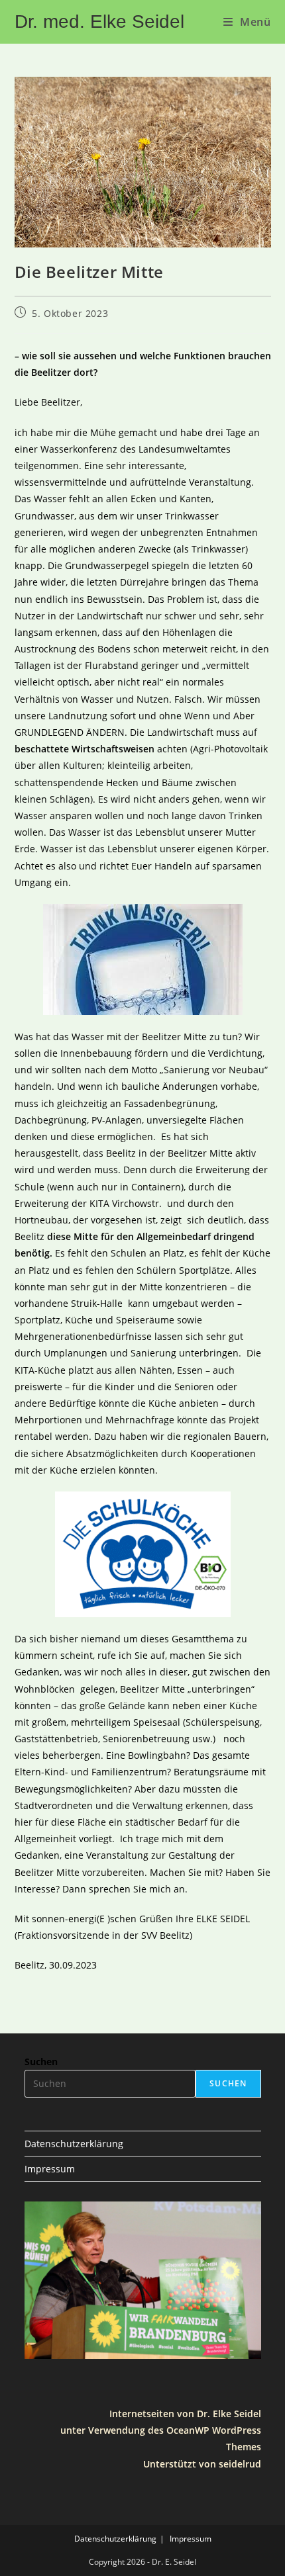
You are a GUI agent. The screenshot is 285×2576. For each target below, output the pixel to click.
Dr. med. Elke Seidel (99, 22)
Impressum (50, 2169)
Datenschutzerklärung (74, 2144)
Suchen (41, 2062)
